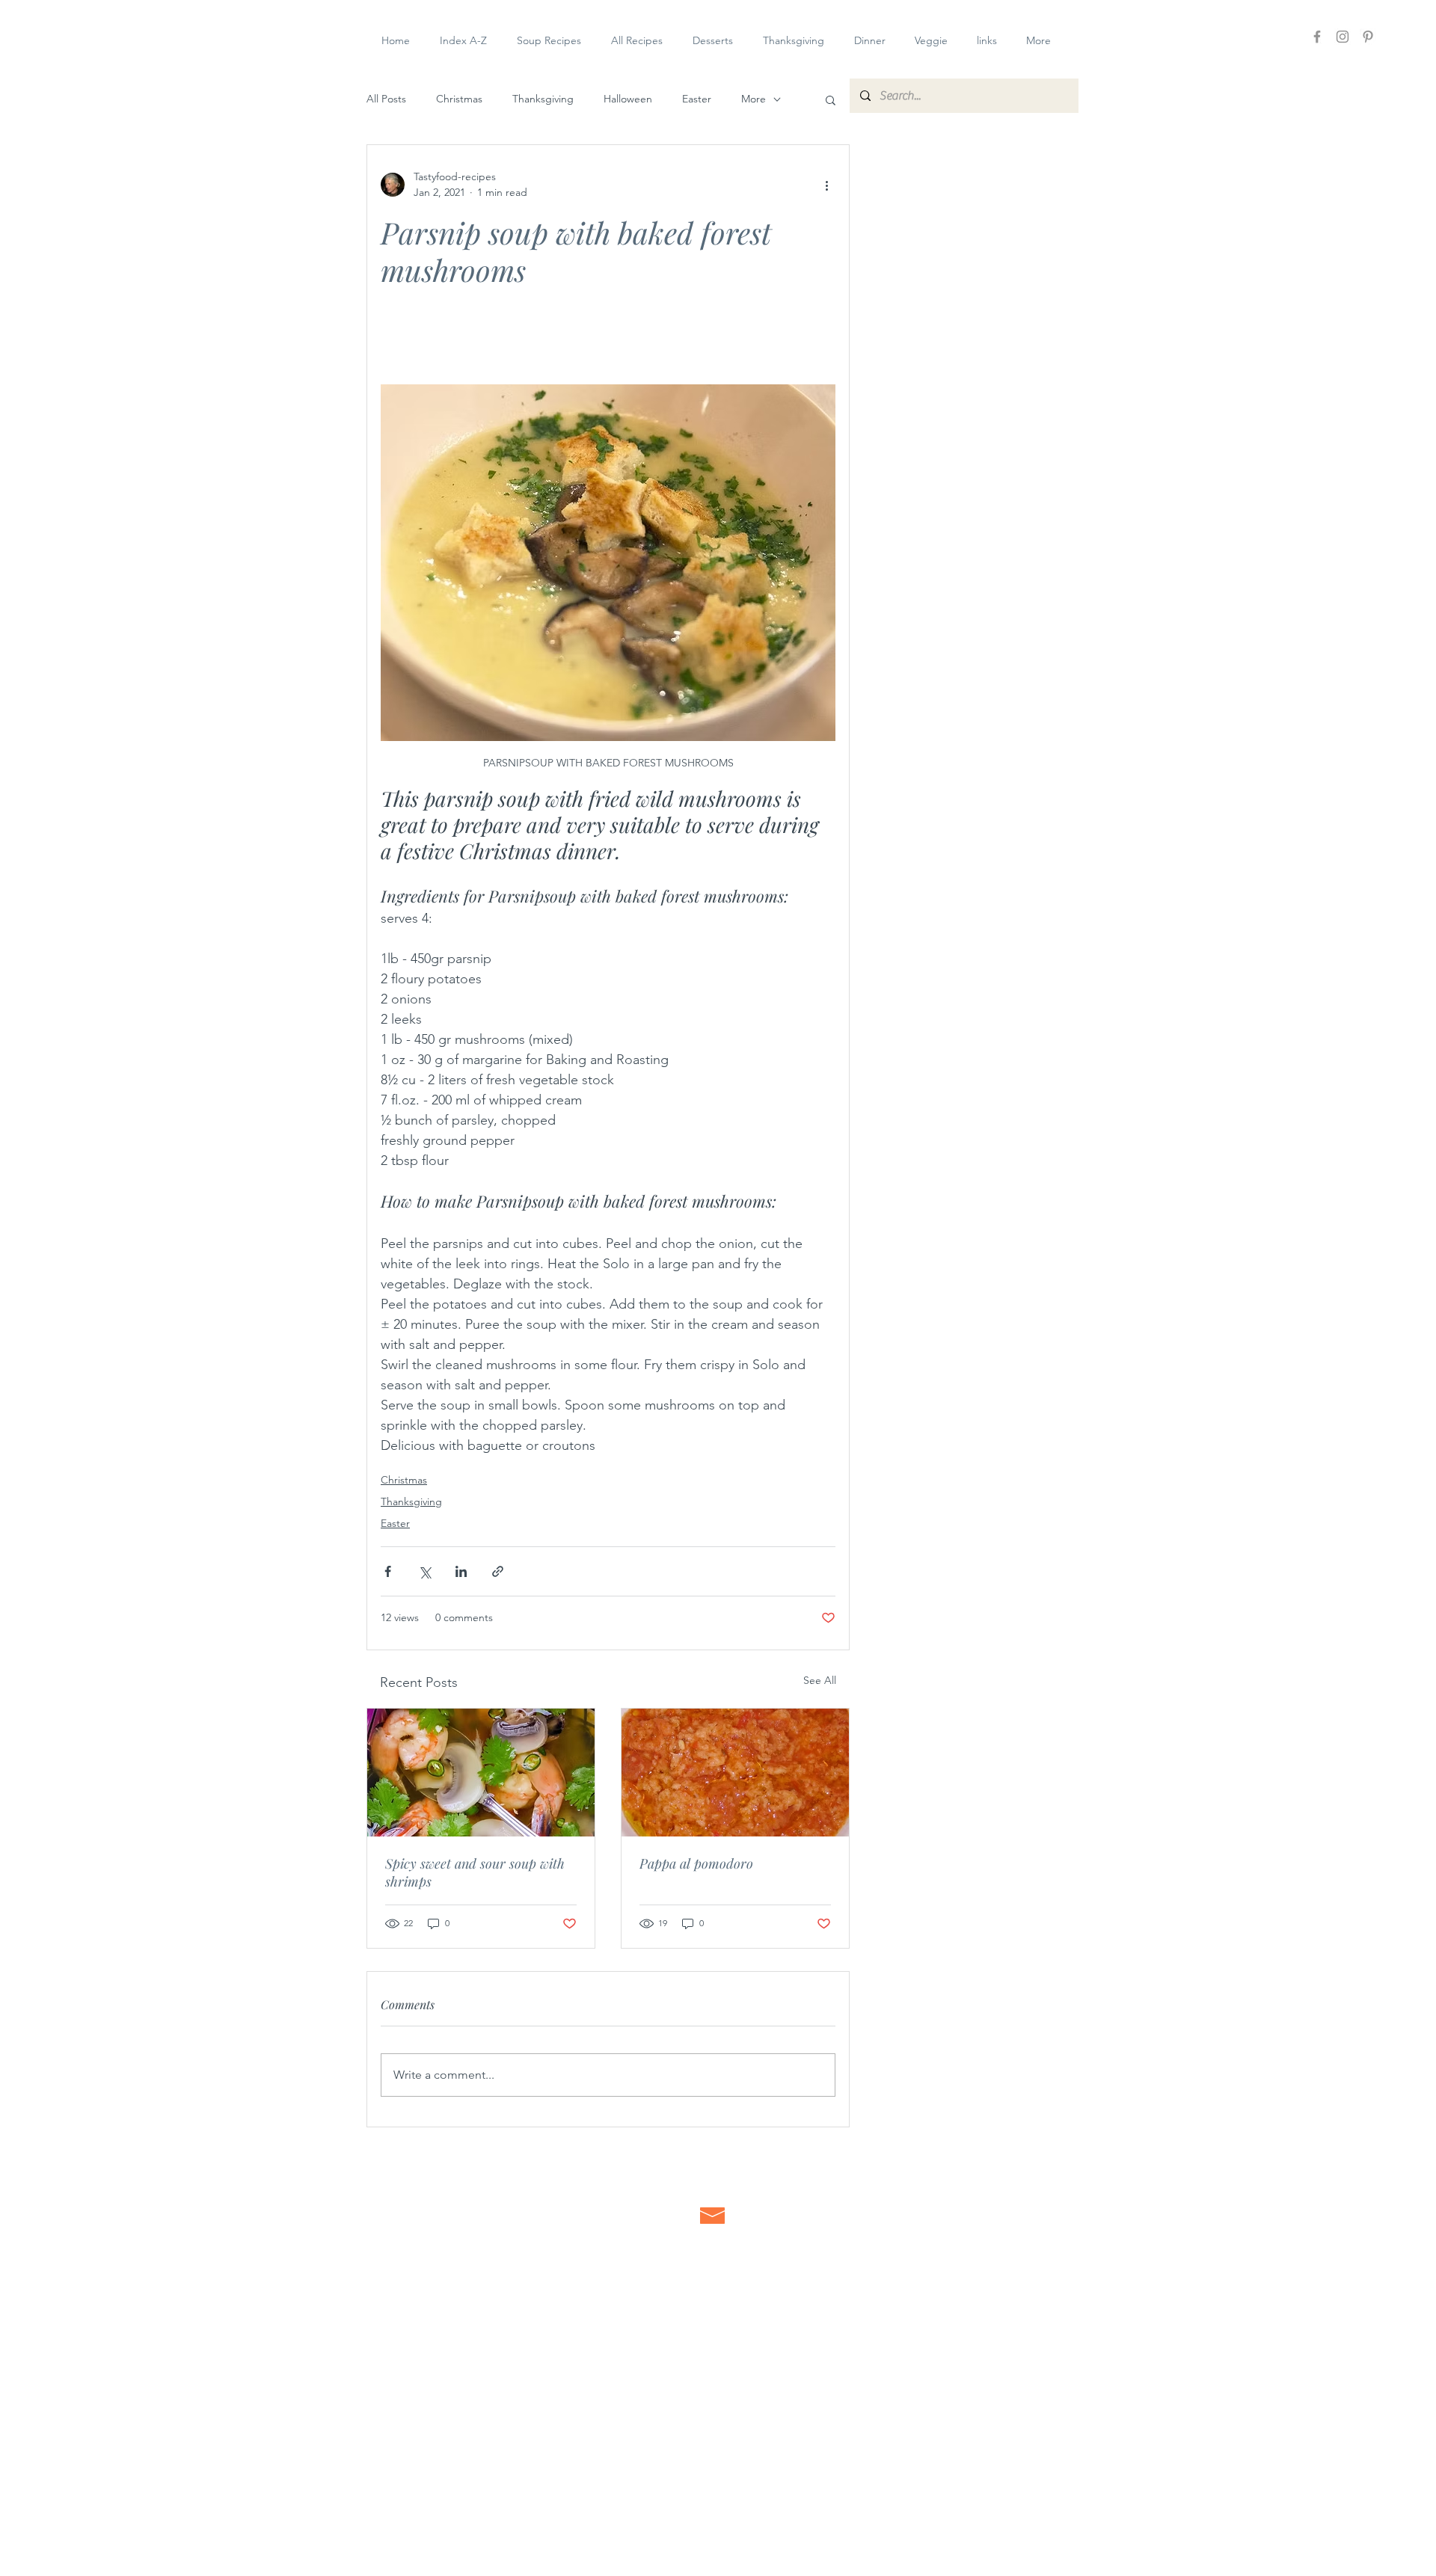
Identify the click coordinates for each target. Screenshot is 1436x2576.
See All (820, 1680)
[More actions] (826, 185)
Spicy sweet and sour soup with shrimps (475, 1872)
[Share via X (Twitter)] (424, 1571)
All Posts (386, 99)
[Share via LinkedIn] (461, 1571)
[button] (831, 99)
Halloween (628, 99)
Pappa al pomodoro (696, 1863)
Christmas (459, 99)
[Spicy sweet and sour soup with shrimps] (481, 1773)
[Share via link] (498, 1571)
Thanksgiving (543, 99)
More (754, 99)
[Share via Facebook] (388, 1571)
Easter (697, 99)
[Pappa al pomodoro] (735, 1773)
